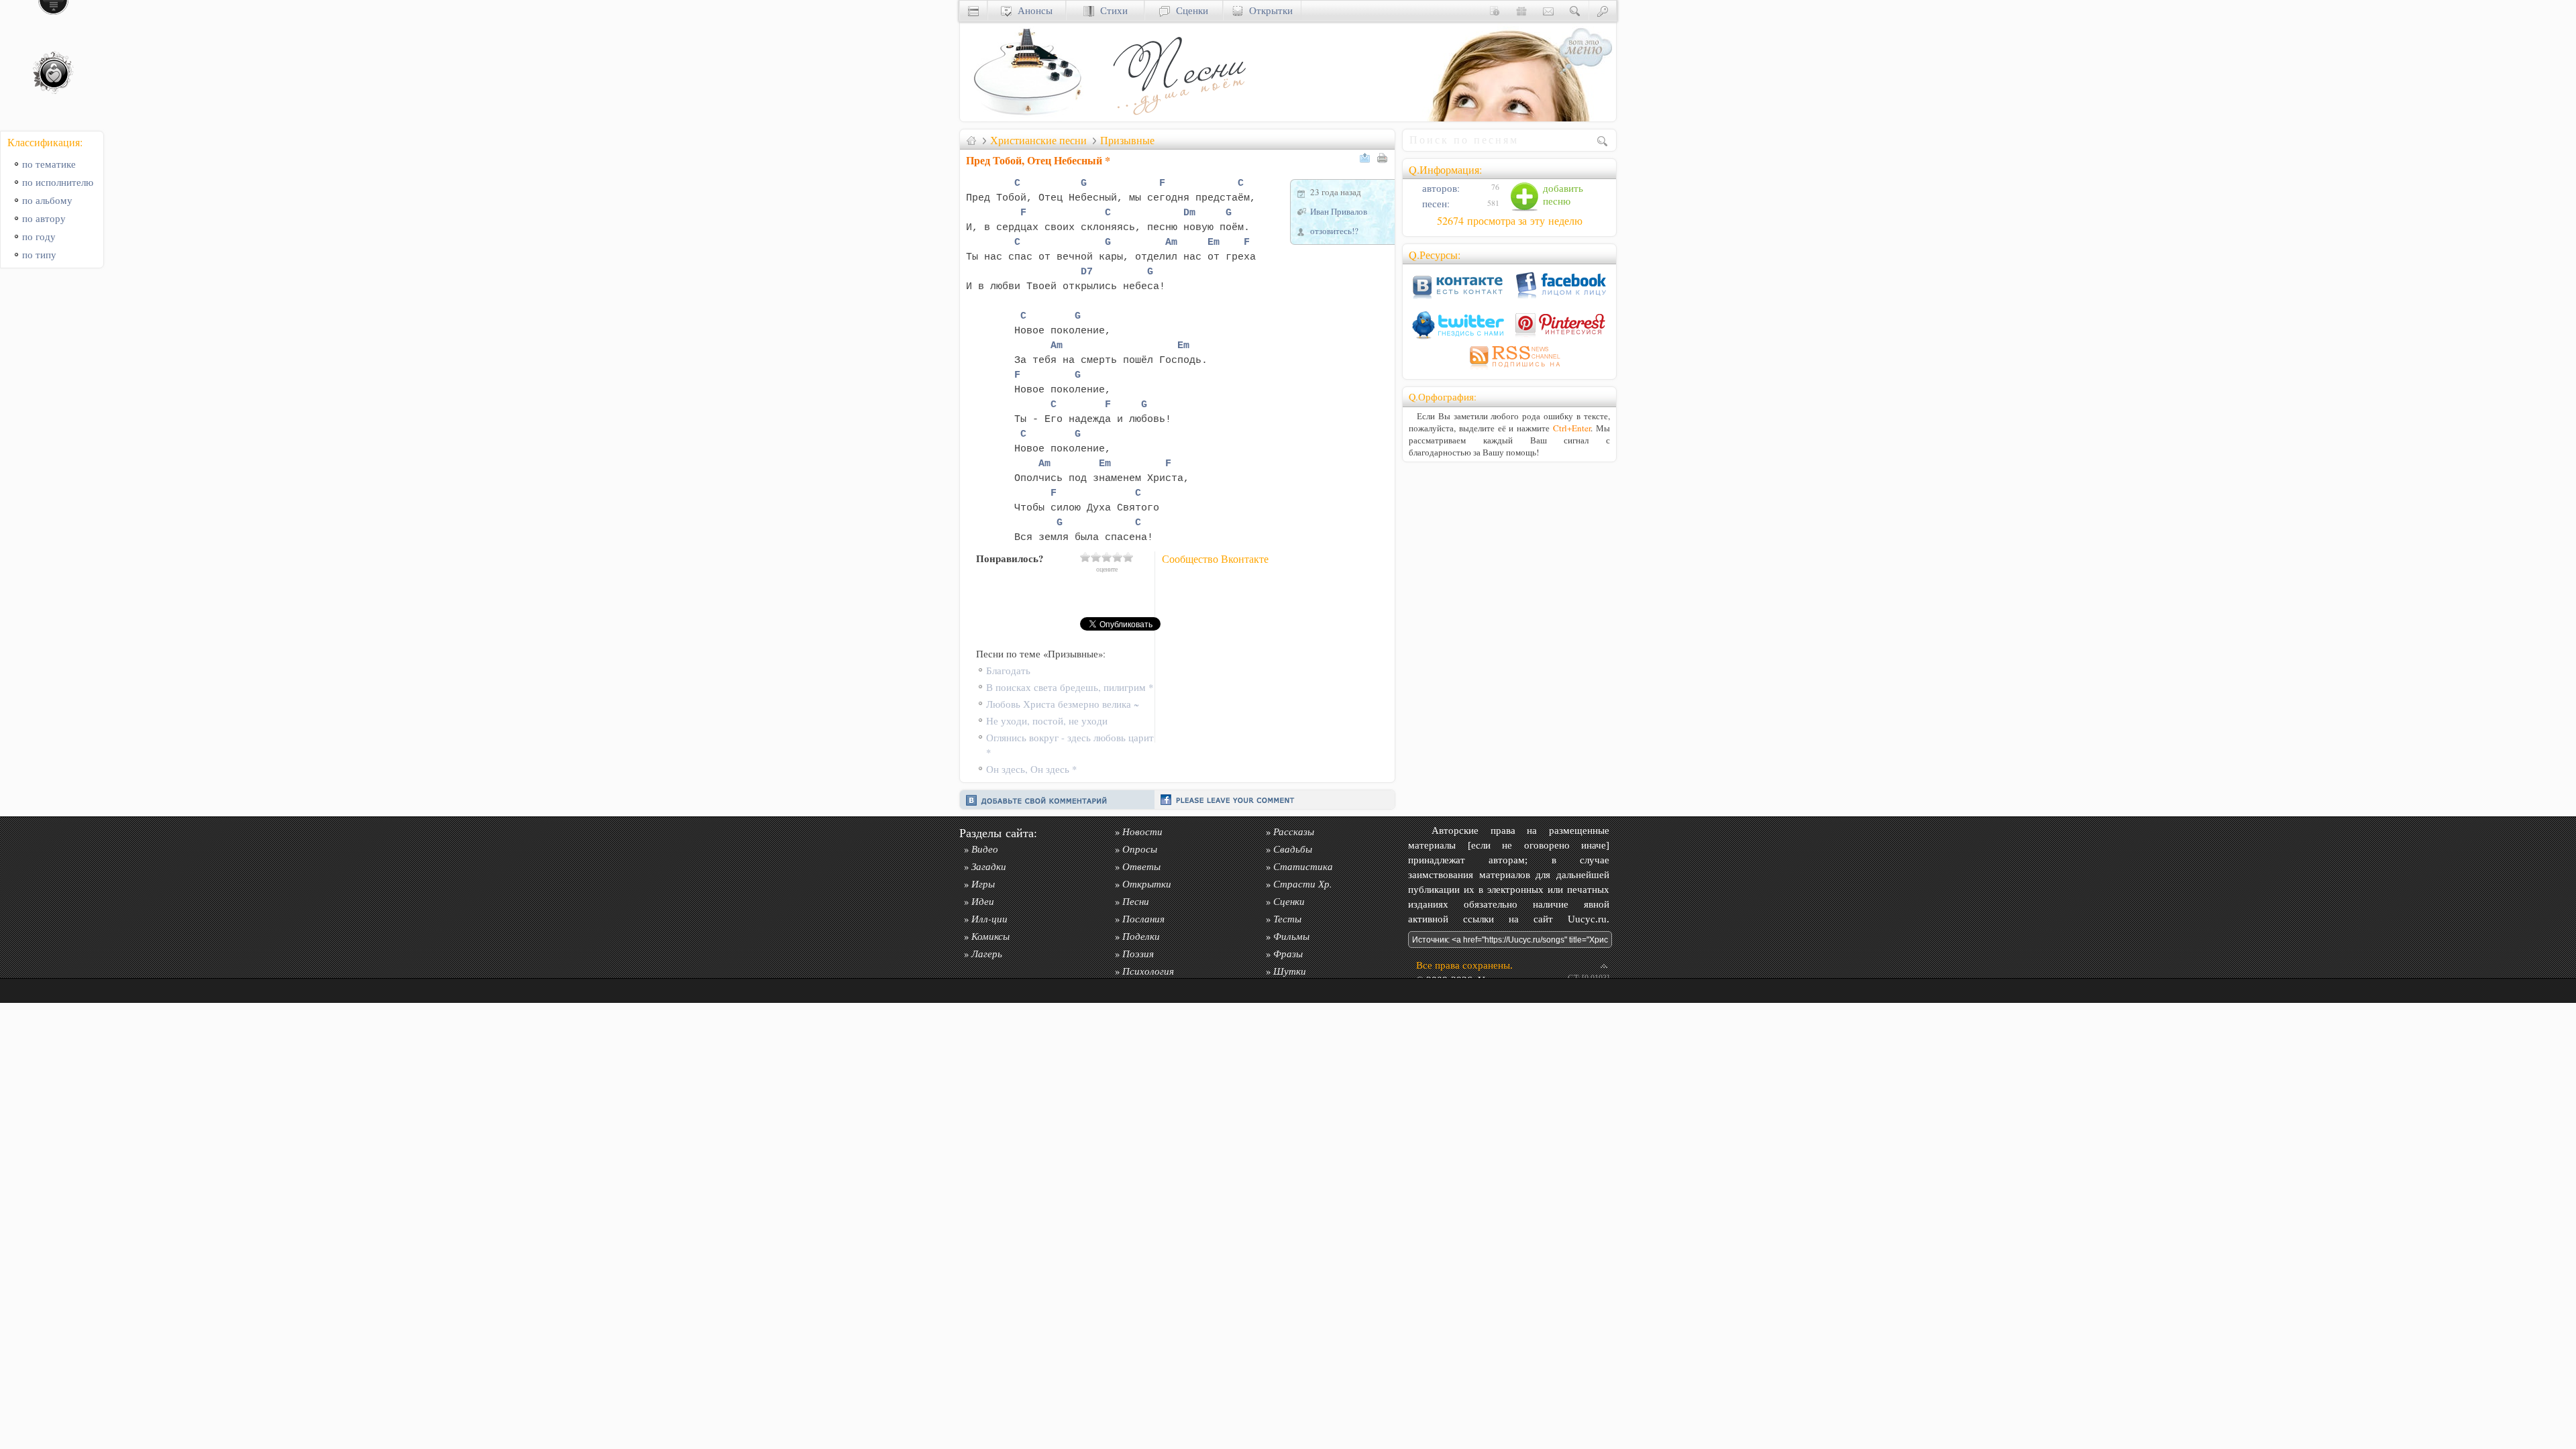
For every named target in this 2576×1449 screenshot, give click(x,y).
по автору (44, 218)
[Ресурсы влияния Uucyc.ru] (971, 140)
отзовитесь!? (1334, 231)
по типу (39, 255)
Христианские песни (1038, 140)
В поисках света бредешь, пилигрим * (1070, 687)
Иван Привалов (1339, 211)
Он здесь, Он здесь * (1031, 769)
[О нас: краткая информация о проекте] (1495, 10)
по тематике (49, 164)
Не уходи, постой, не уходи (1047, 721)
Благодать (1008, 670)
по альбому (47, 200)
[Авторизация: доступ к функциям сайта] (1603, 10)
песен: (1435, 204)
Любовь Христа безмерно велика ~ (1063, 704)
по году (39, 236)
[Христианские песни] (1178, 118)
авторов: (1440, 188)
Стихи (1111, 10)
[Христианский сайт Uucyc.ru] (1027, 118)
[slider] (1107, 557)
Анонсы (1032, 10)
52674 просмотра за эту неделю (1510, 221)
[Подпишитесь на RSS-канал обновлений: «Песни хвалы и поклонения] (1509, 369)
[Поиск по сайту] (1575, 10)
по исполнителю (58, 182)
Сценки (1189, 10)
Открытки (1268, 10)
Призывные (1127, 140)
